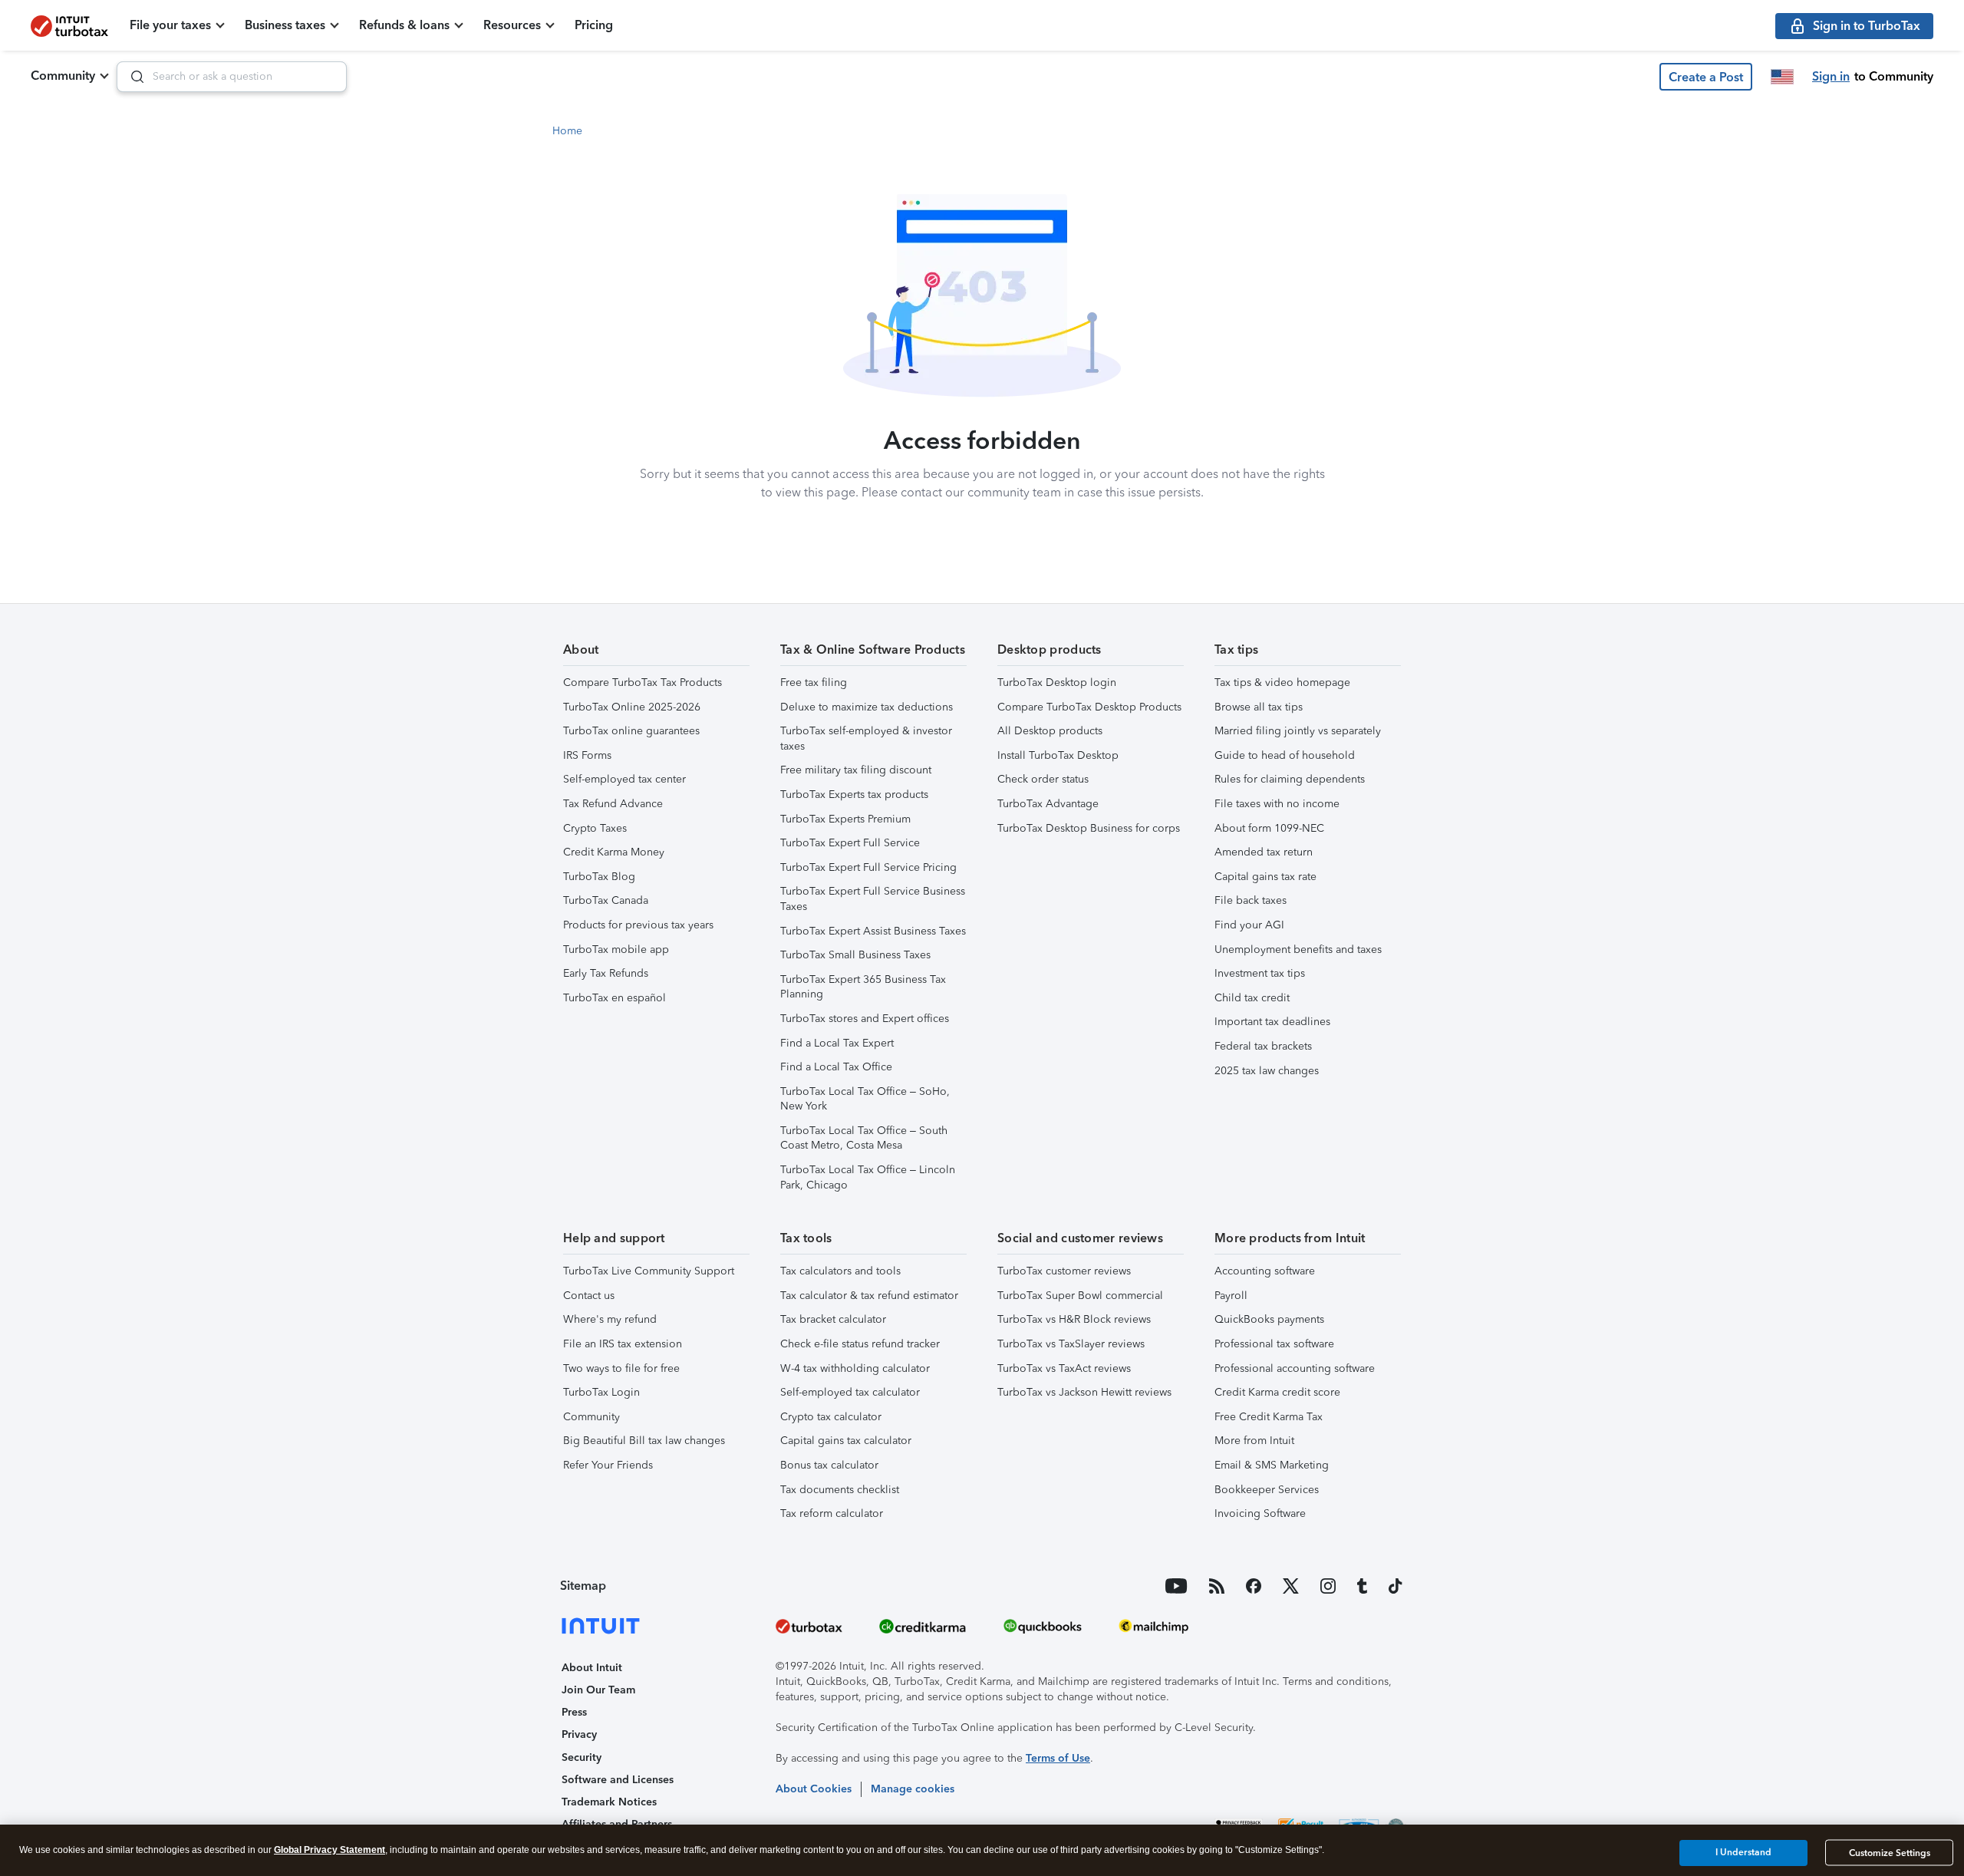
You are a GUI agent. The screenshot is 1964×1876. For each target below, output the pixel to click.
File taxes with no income (1277, 804)
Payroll (1231, 1296)
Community (63, 76)
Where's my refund (610, 1319)
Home (567, 131)
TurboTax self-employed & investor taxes (866, 739)
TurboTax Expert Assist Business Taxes (873, 931)
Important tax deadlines (1272, 1022)
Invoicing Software (1260, 1513)
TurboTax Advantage (1048, 804)
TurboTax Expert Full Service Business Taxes (873, 899)
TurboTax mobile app (616, 950)
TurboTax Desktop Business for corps (1089, 828)
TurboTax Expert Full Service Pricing (868, 867)
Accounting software (1265, 1271)
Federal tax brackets (1263, 1046)
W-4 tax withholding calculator (855, 1368)
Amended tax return (1264, 852)
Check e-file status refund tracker (860, 1344)
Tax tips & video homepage (1282, 682)
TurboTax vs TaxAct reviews (1064, 1368)
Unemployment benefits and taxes (1298, 950)
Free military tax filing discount (856, 770)
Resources (512, 25)
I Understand (1743, 1852)
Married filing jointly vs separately (1298, 731)
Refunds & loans (404, 25)
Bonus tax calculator (829, 1465)
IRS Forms (587, 755)
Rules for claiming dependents (1290, 779)
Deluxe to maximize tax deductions (867, 707)
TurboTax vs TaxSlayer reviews (1071, 1344)
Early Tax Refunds (606, 973)
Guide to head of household (1285, 755)
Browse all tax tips (1259, 707)
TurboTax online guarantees (631, 731)
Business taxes (285, 25)
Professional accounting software (1295, 1368)
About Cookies (814, 1789)
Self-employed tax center (624, 779)
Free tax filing (814, 682)
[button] (1706, 77)
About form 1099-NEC (1269, 828)
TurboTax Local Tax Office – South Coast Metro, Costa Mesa (864, 1138)
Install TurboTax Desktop (1058, 755)
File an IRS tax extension (623, 1344)
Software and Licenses (618, 1780)
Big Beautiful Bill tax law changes (644, 1441)
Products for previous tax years (638, 925)
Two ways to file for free (621, 1368)
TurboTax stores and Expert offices (865, 1019)
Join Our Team (598, 1690)
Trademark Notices (609, 1802)
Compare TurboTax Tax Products (643, 682)
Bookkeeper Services (1267, 1490)
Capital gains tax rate (1265, 877)
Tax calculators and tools (840, 1271)
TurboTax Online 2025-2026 (632, 707)
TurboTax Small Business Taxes (855, 955)
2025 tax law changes (1267, 1071)
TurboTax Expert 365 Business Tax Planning (863, 987)
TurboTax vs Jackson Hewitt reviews (1084, 1392)
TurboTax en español (615, 998)
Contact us (589, 1296)
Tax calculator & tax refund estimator (869, 1296)
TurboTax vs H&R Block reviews (1074, 1319)
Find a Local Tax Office (836, 1067)
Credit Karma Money (614, 852)
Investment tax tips (1260, 973)
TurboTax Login (601, 1392)
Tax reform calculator (832, 1513)
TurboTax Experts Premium (845, 819)
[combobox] (232, 77)
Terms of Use (1058, 1758)
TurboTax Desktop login (1057, 682)
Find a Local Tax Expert (837, 1043)
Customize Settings (1890, 1853)
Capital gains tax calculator (846, 1441)
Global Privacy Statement (330, 1850)
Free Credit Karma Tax (1269, 1417)
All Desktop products (1050, 731)
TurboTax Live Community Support (649, 1271)
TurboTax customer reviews (1064, 1271)
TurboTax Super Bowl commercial (1080, 1296)
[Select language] (1782, 77)
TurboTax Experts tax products (854, 795)
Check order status (1043, 779)
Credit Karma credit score (1277, 1392)
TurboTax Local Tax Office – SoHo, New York (865, 1099)
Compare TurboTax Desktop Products (1089, 707)
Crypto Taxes (595, 828)
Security (582, 1757)
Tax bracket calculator (833, 1319)
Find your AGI (1249, 925)
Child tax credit (1252, 998)
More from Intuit (1254, 1441)
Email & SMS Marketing (1272, 1465)
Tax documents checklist (840, 1490)
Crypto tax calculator (831, 1417)
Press (574, 1712)
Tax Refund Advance (613, 804)
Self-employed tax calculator (850, 1392)
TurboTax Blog (599, 877)
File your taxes (170, 25)
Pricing (594, 25)
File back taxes (1251, 900)
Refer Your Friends (608, 1465)
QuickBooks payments (1269, 1319)
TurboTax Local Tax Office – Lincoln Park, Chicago (868, 1177)
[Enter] (131, 77)
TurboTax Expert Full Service (850, 843)
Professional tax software (1274, 1344)
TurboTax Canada (606, 900)
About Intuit (592, 1668)
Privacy (579, 1734)
